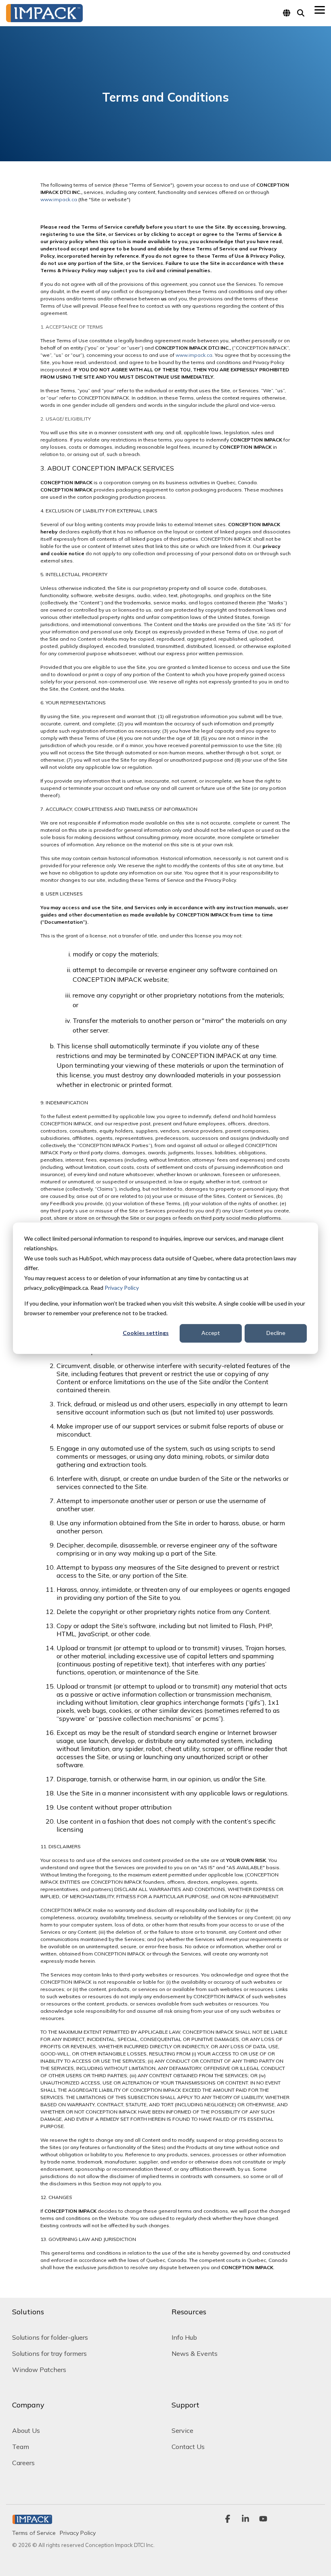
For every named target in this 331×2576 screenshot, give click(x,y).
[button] (320, 9)
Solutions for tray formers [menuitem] (49, 2353)
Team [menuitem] (21, 2447)
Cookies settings (146, 1333)
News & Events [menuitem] (195, 2353)
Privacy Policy (122, 1288)
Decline (276, 1333)
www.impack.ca (59, 199)
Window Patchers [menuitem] (39, 2370)
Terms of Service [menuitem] (34, 2533)
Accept (211, 1333)
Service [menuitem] (182, 2430)
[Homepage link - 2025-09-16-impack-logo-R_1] (32, 2520)
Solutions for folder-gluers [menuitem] (50, 2337)
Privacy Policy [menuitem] (78, 2533)
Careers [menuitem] (23, 2463)
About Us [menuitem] (26, 2430)
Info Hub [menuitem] (184, 2337)
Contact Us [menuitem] (188, 2447)
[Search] (301, 13)
